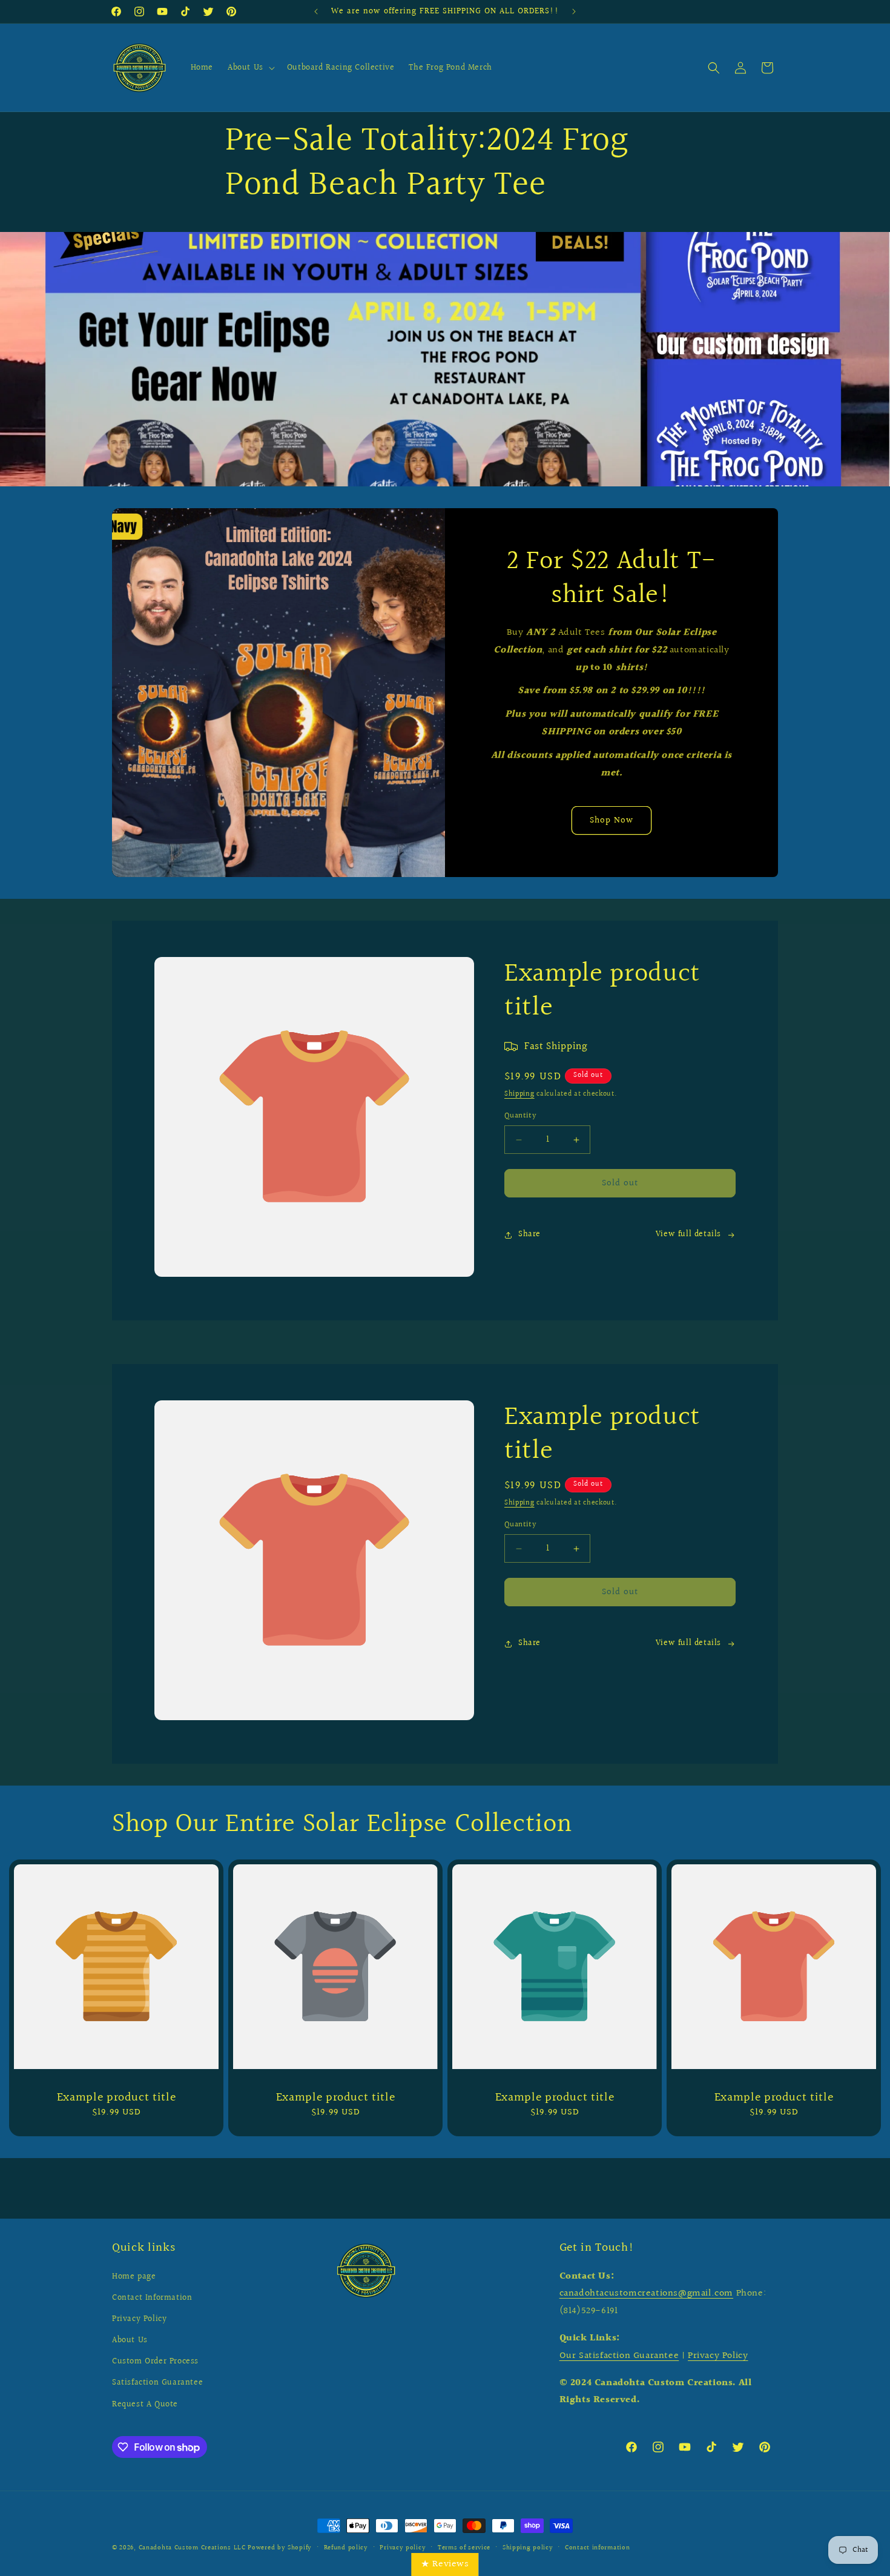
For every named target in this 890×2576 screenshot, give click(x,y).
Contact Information (152, 2298)
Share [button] (529, 1234)
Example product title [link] (117, 2098)
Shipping (519, 1094)
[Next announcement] (574, 12)
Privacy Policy (139, 2319)
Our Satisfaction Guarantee (619, 2356)
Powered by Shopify (280, 2548)
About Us (130, 2340)
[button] (250, 68)
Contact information (597, 2548)
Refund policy (346, 2548)
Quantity (520, 1116)
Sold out (620, 1183)
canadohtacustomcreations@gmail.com (646, 2293)
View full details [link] (688, 1234)
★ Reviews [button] (445, 2564)
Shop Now (611, 820)
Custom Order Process (155, 2362)
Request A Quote (145, 2405)
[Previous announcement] (316, 12)
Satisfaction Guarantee (157, 2383)
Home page (134, 2277)
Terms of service (464, 2548)
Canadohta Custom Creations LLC (192, 2548)
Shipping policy (528, 2548)
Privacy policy (403, 2548)
